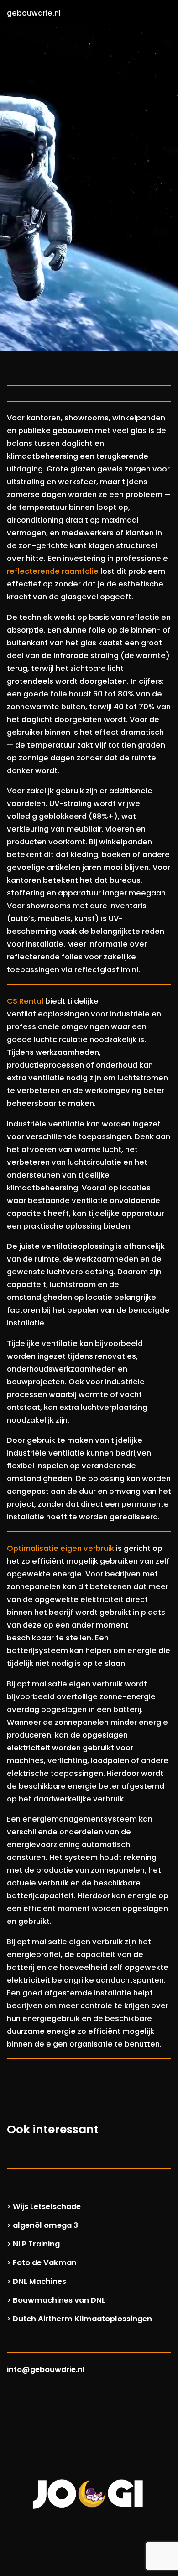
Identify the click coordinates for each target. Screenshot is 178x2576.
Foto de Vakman (45, 2263)
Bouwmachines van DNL (59, 2300)
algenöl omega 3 (45, 2225)
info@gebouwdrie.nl (46, 2369)
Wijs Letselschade (47, 2207)
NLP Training (36, 2244)
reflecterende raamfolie (53, 571)
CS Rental (25, 1001)
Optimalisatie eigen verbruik (60, 1548)
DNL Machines (39, 2281)
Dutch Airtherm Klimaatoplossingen (82, 2319)
